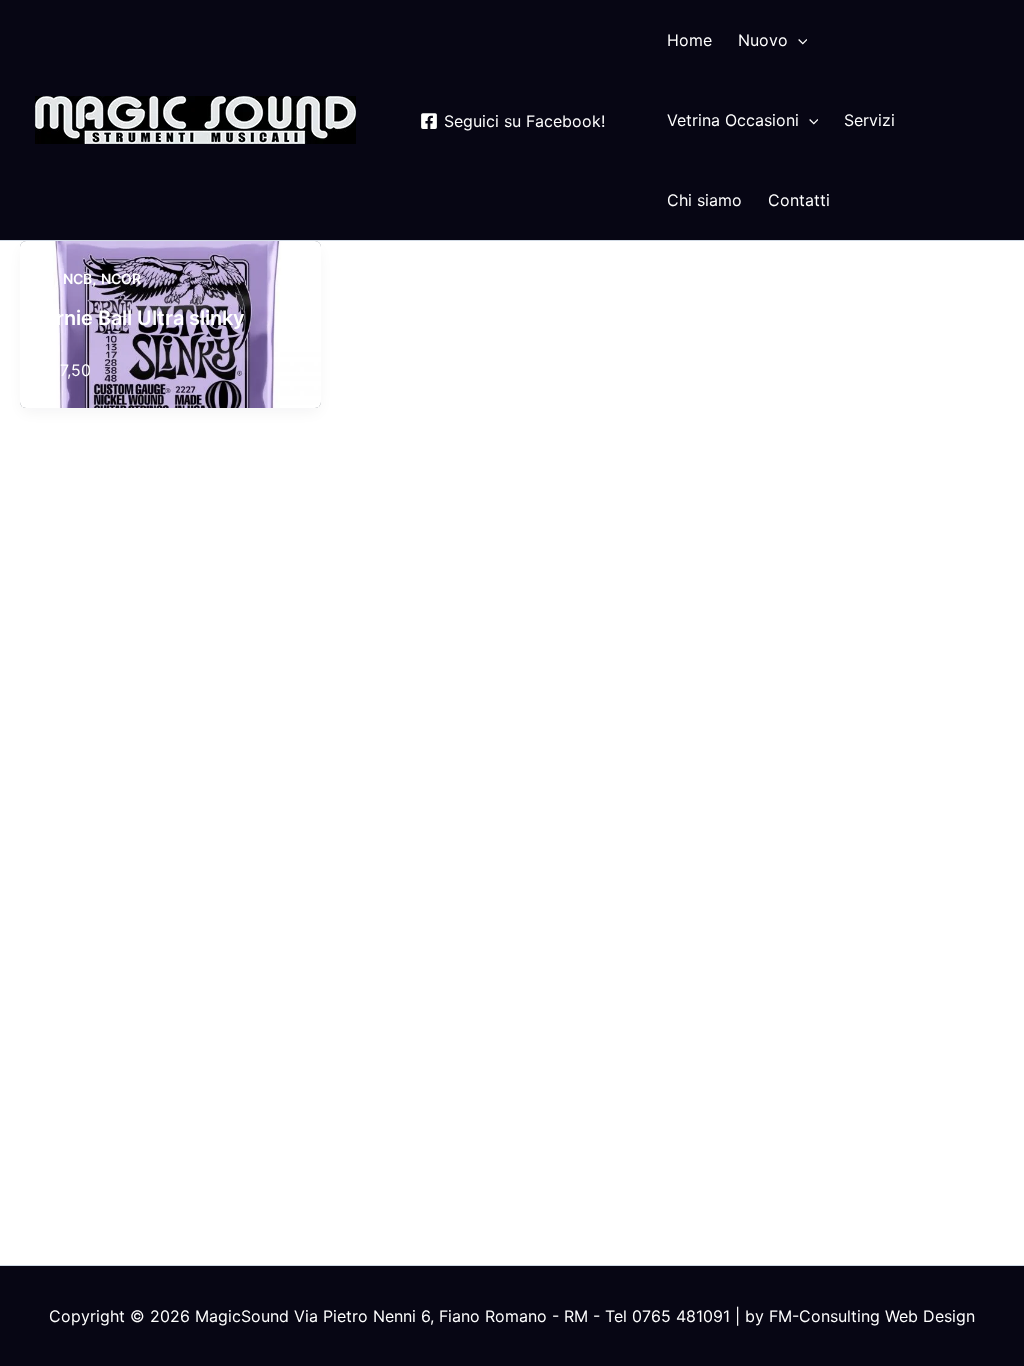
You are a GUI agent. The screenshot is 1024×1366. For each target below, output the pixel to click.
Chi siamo (704, 200)
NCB (77, 278)
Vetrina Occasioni (733, 120)
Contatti (799, 200)
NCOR (121, 278)
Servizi (869, 120)
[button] (798, 40)
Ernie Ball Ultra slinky (144, 318)
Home (689, 40)
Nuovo (763, 40)
